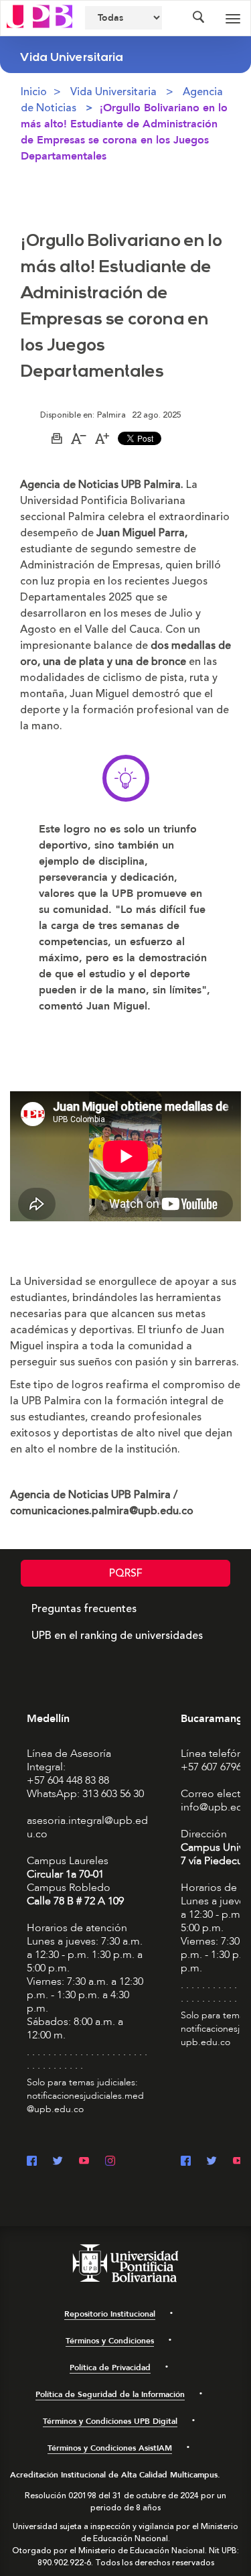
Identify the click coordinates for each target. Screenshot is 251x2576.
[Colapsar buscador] (198, 18)
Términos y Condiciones (110, 2341)
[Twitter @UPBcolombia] (58, 2162)
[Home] (39, 15)
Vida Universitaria (113, 92)
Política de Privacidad (110, 2368)
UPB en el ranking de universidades (117, 1636)
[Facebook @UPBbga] (186, 2162)
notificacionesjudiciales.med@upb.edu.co (85, 2102)
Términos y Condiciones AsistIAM (110, 2448)
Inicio (34, 92)
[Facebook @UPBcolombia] (32, 2162)
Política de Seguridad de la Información (110, 2394)
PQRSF (126, 1573)
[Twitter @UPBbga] (212, 2162)
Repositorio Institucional (110, 2314)
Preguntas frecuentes (84, 1609)
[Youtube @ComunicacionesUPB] (84, 2162)
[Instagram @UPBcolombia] (110, 2162)
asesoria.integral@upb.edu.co (87, 1827)
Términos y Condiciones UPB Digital (110, 2421)
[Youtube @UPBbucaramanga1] (238, 2162)
